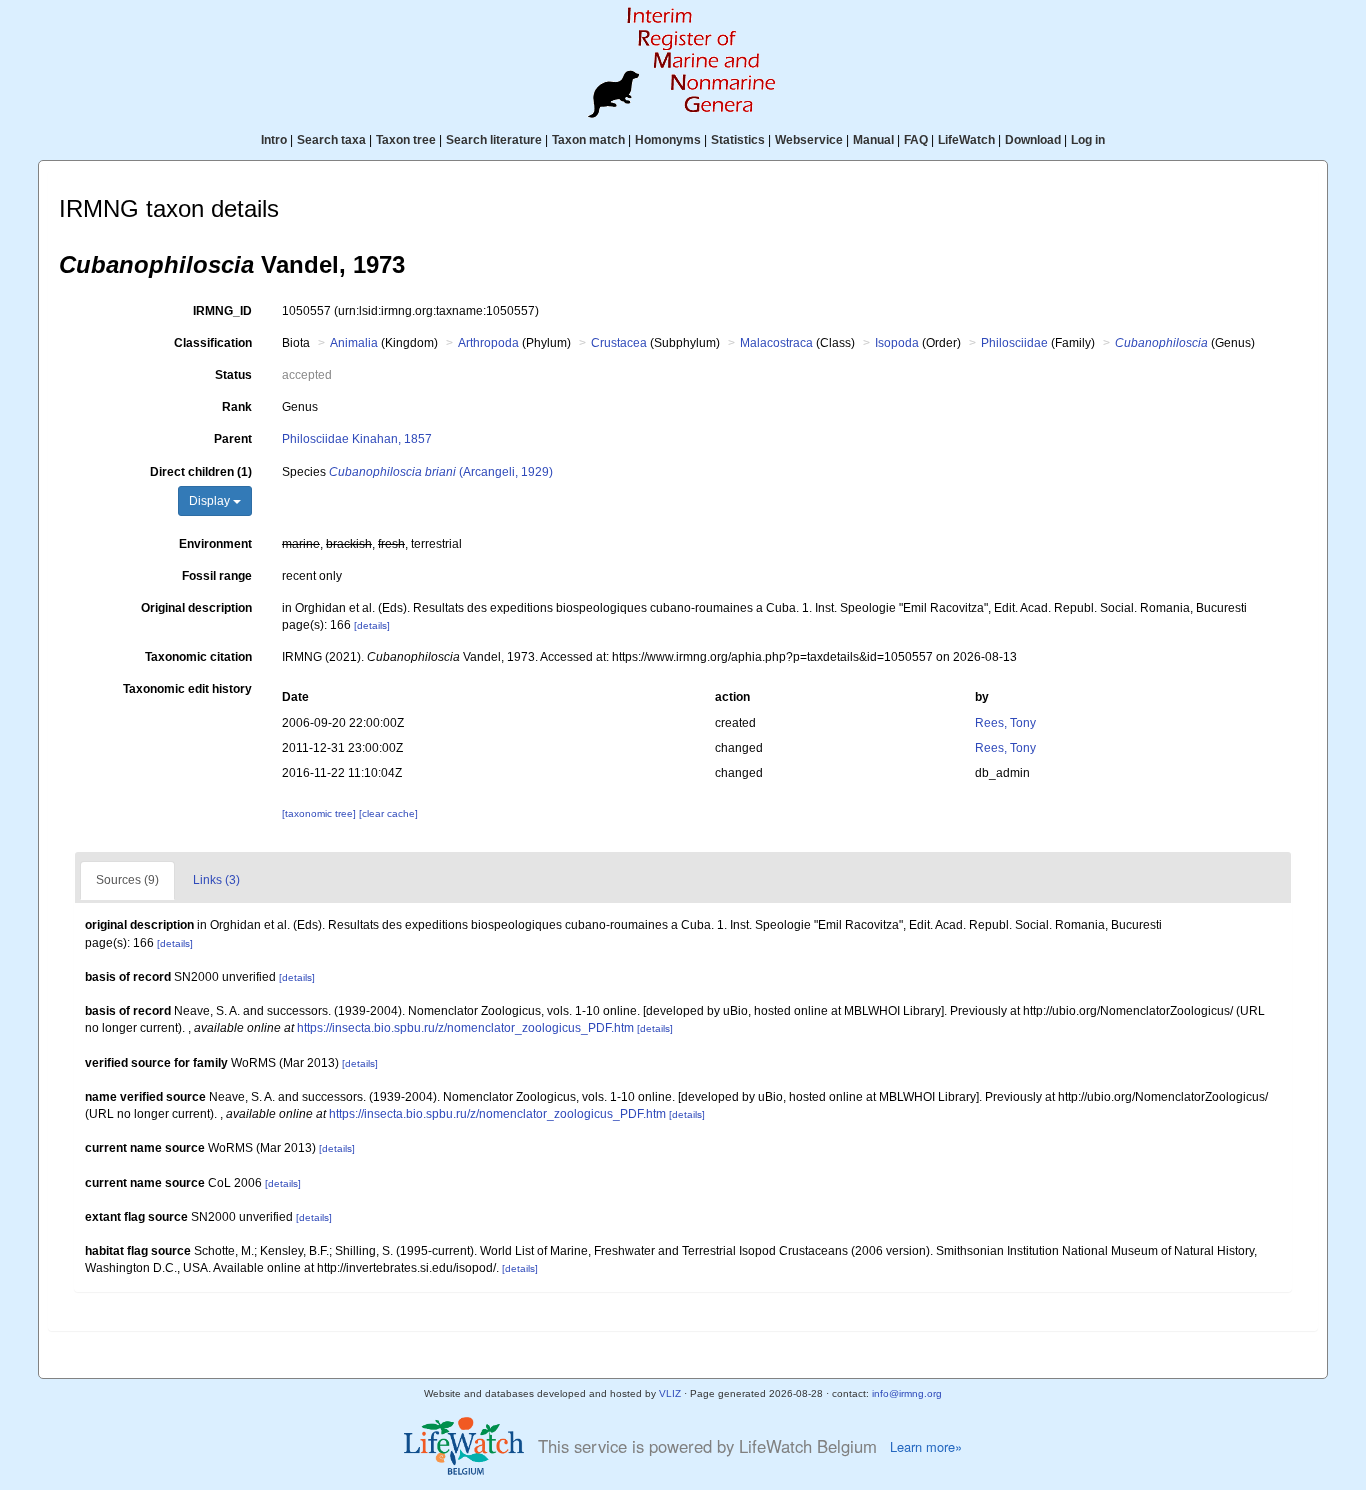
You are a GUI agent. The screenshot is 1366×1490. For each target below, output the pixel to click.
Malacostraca (776, 343)
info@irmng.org (907, 1393)
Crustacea (619, 343)
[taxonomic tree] (320, 813)
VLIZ (670, 1393)
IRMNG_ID (222, 311)
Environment (215, 544)
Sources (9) (127, 880)
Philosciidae (1014, 343)
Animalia (354, 343)
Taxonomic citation (198, 657)
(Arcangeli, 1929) (441, 472)
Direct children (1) (201, 472)
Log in (1088, 140)
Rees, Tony (1005, 723)
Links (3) (216, 880)
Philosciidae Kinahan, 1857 (357, 439)
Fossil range (217, 576)
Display (211, 501)
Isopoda (897, 343)
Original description (196, 608)
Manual (873, 140)
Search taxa (331, 140)
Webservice (809, 140)
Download (1033, 140)
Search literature (494, 140)
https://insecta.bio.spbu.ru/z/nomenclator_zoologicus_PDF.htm (465, 1028)
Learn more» (926, 1447)
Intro (274, 140)
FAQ (916, 140)
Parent (233, 439)
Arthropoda (488, 343)
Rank (237, 407)
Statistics (738, 140)
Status (233, 375)
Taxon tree (406, 140)
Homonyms (668, 140)
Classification (213, 343)
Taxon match (588, 140)
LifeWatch (966, 140)
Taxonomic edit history (187, 689)
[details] (372, 625)
